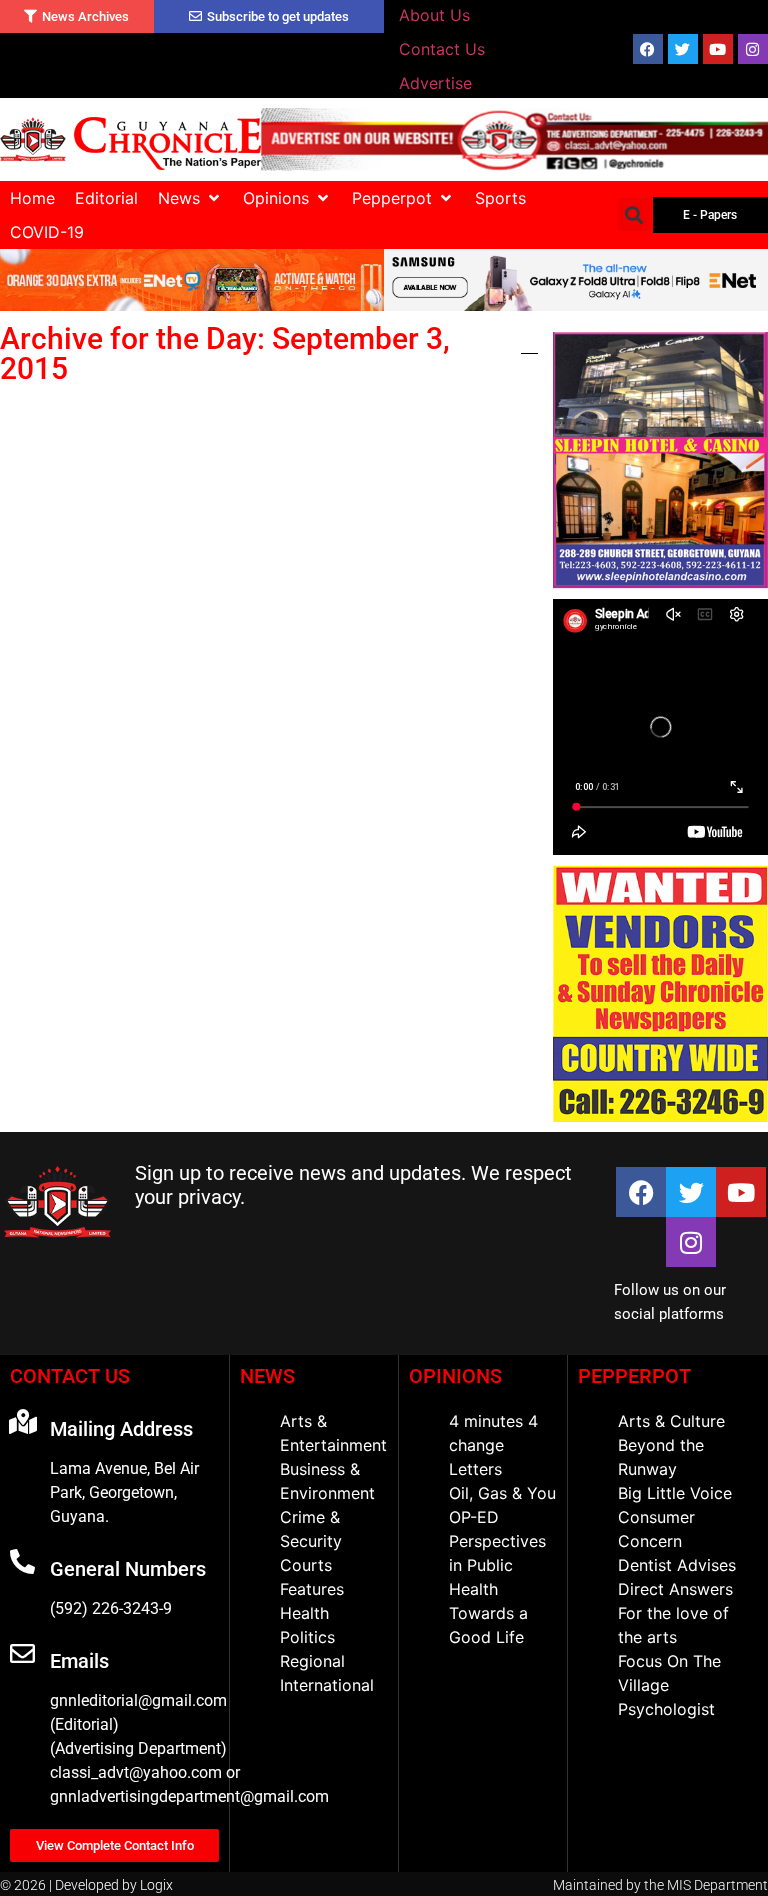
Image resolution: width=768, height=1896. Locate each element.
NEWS (267, 1376)
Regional (312, 1661)
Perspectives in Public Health (497, 1565)
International (327, 1685)
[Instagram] (753, 49)
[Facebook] (648, 49)
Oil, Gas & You (502, 1493)
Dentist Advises (677, 1565)
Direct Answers (675, 1589)
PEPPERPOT (634, 1376)
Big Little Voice (675, 1493)
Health (304, 1613)
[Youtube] (718, 49)
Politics (307, 1637)
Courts (306, 1565)
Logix (156, 1885)
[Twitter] (683, 49)
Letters (475, 1469)
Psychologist (666, 1709)
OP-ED (474, 1517)
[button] (190, 198)
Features (312, 1589)
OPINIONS (455, 1376)
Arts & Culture (671, 1421)
